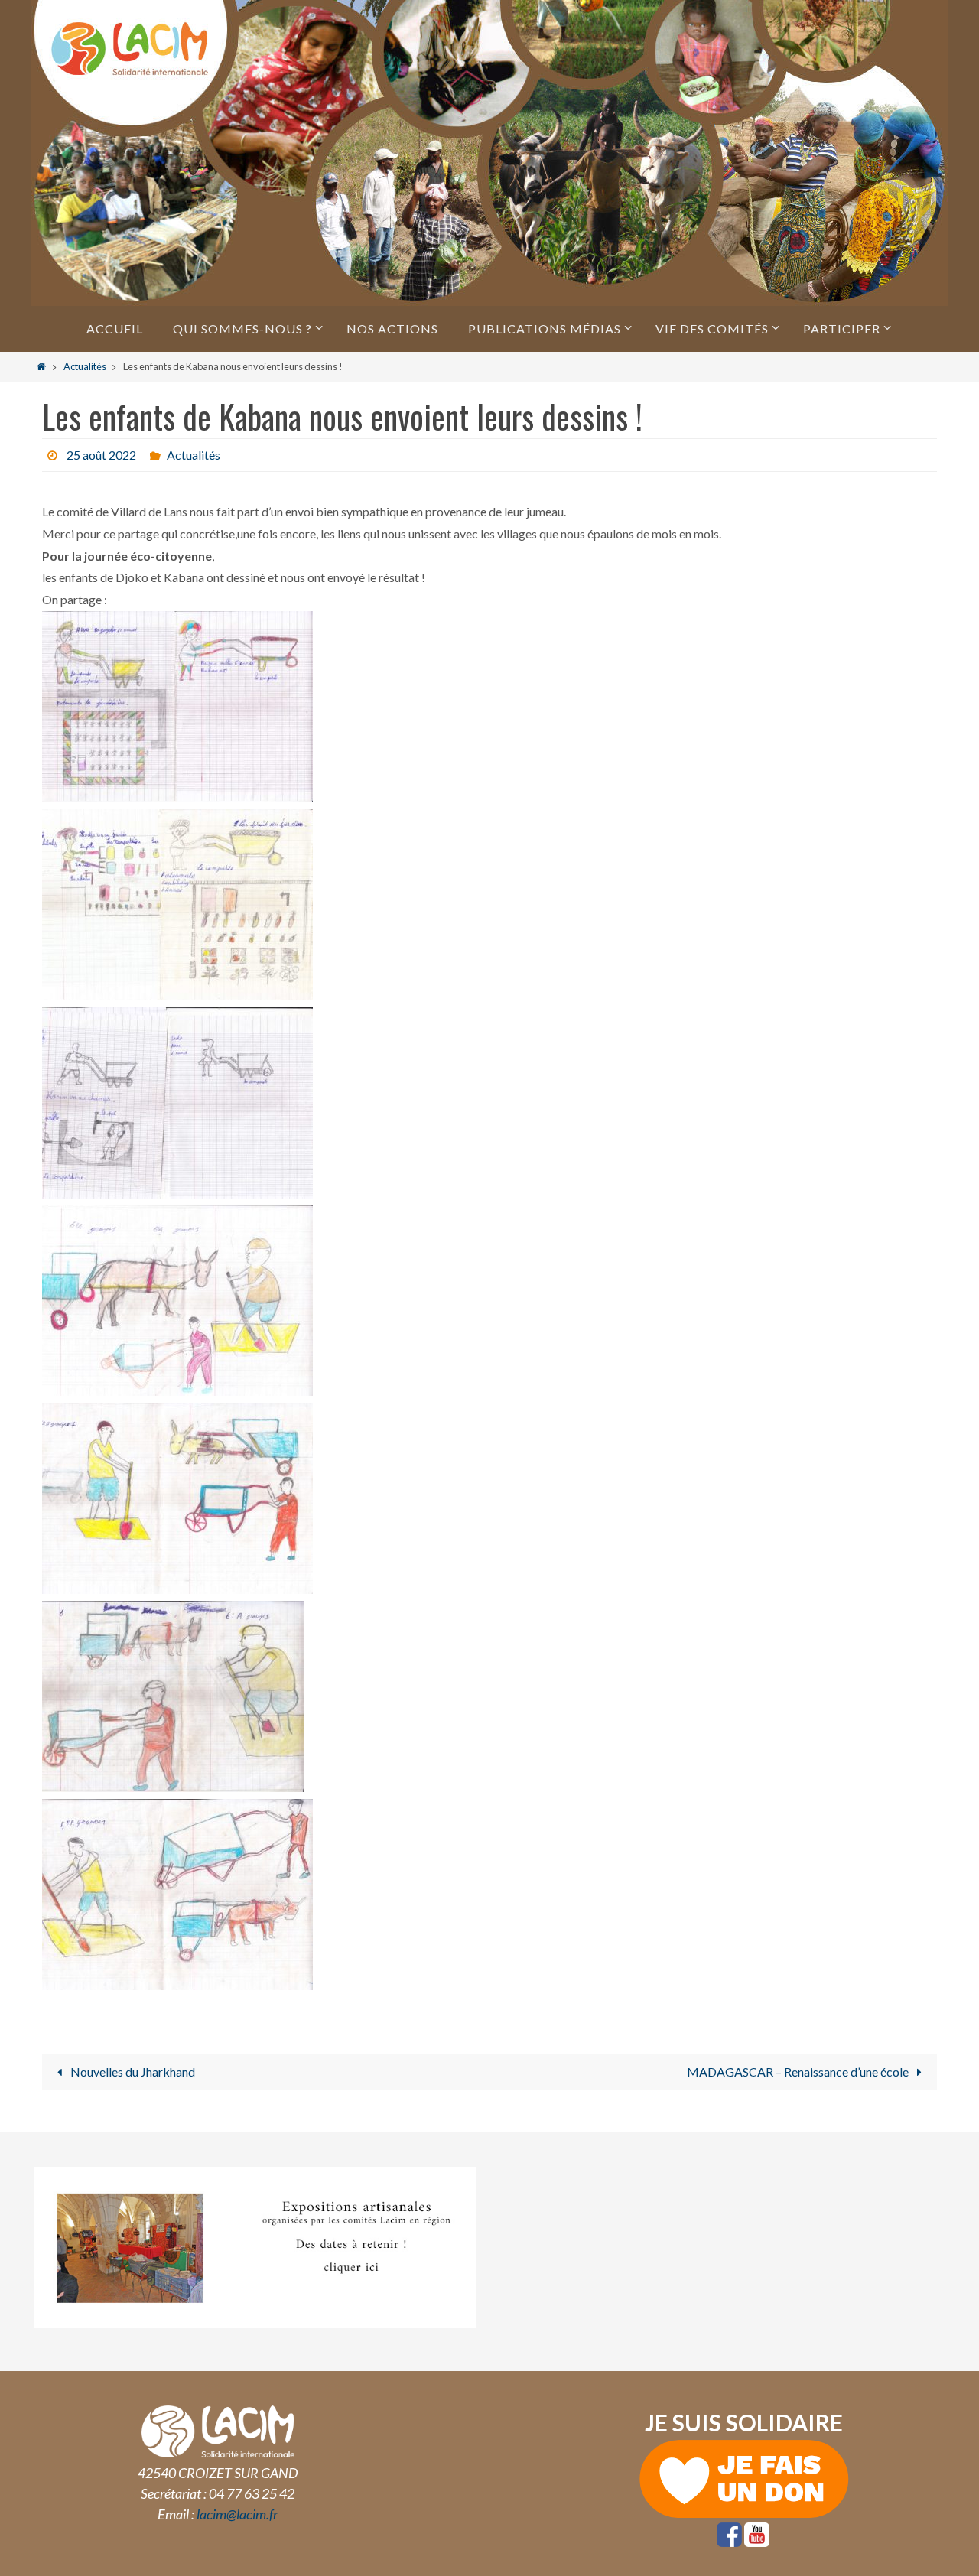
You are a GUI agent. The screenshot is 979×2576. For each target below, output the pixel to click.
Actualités (85, 366)
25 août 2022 (101, 455)
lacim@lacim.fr (237, 2514)
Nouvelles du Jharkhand (132, 2072)
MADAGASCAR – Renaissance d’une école (799, 2072)
